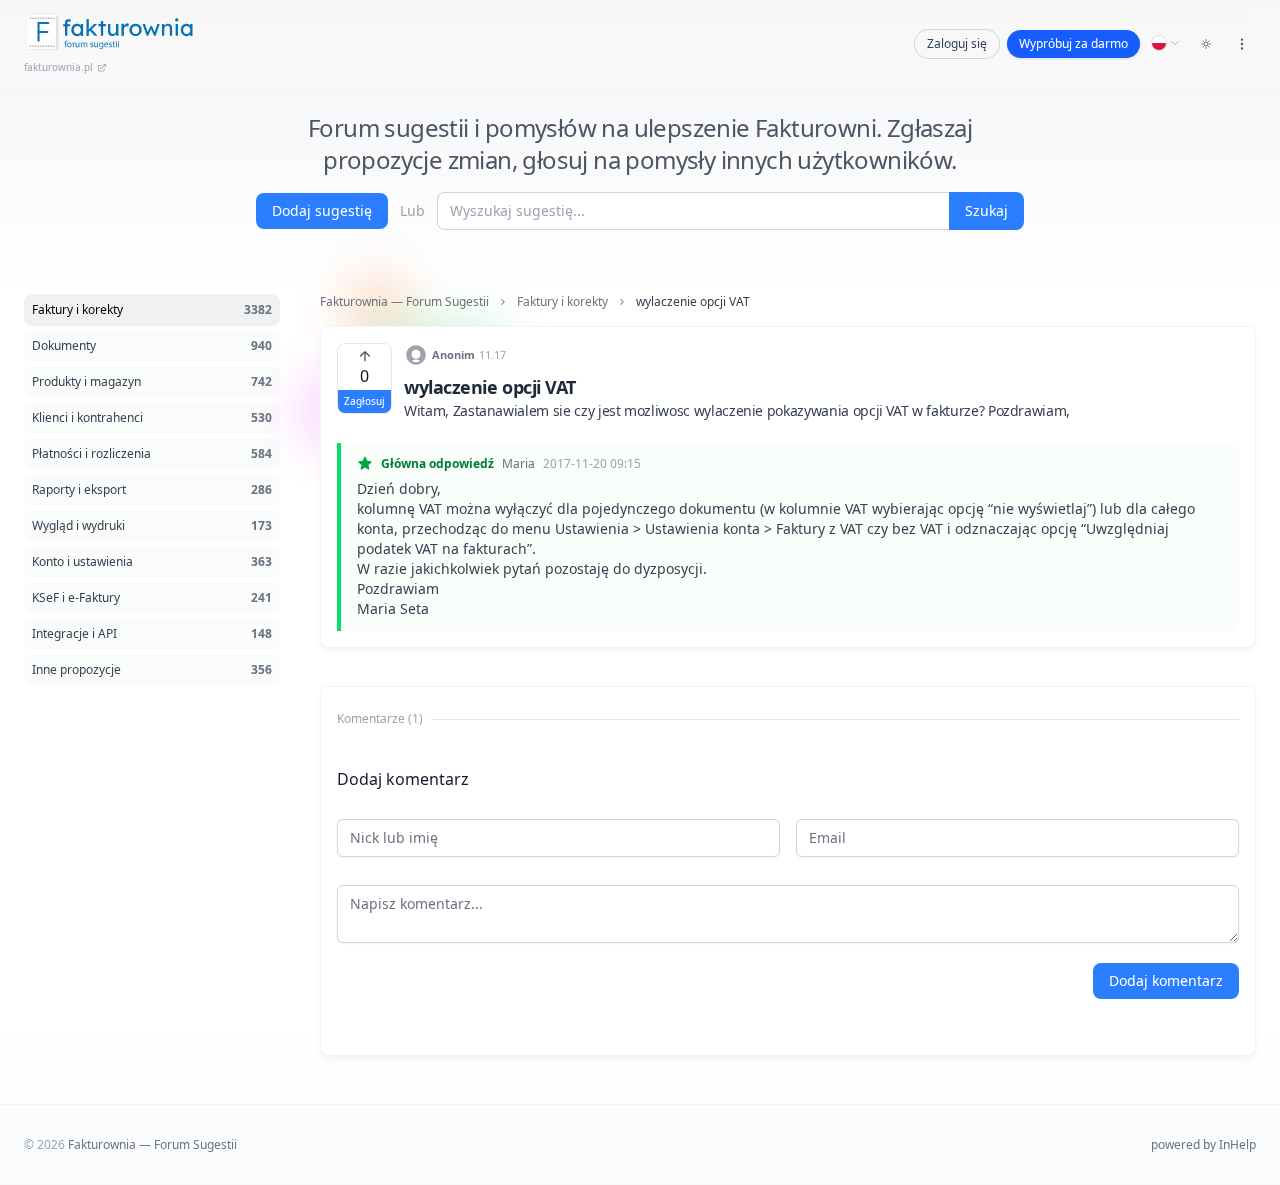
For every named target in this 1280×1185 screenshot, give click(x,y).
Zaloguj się (957, 43)
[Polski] (1166, 43)
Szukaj (986, 210)
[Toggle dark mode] (1206, 44)
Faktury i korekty (562, 302)
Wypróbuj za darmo (1073, 43)
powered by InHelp (1203, 1144)
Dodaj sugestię (322, 210)
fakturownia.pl (58, 67)
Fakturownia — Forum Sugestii (404, 302)
